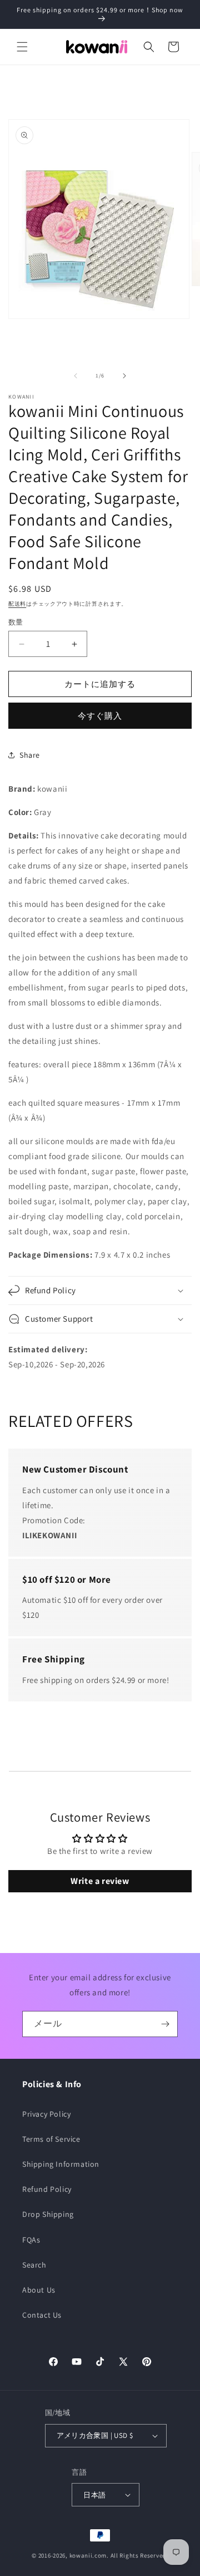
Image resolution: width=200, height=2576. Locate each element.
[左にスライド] (76, 376)
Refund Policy (47, 2189)
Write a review (100, 1881)
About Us (39, 2290)
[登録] (165, 2024)
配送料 (17, 604)
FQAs (31, 2240)
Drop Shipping (48, 2214)
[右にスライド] (124, 376)
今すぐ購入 (100, 716)
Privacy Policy (46, 2114)
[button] (22, 47)
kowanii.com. (89, 2555)
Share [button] (30, 755)
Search (34, 2265)
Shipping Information (61, 2164)
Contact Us (42, 2315)
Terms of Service (51, 2139)
